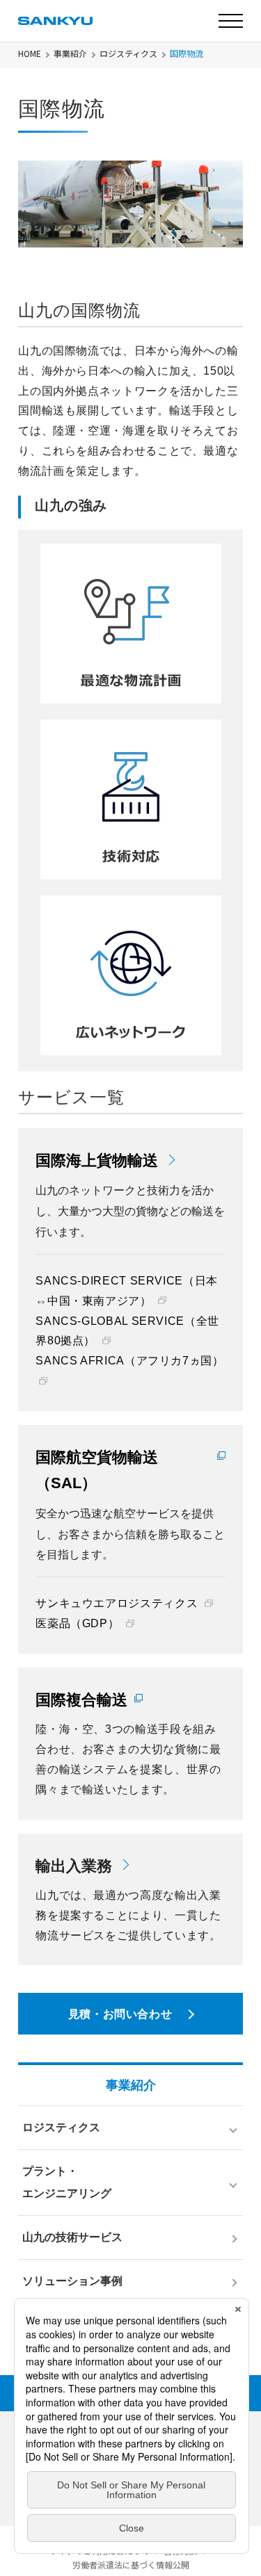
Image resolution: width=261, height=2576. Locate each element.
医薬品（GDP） (77, 1623)
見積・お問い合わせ (120, 2014)
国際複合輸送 (81, 1700)
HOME (30, 54)
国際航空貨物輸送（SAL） (97, 1470)
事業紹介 (70, 54)
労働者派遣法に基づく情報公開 (131, 2565)
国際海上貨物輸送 (97, 1160)
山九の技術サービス (72, 2237)
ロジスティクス (128, 54)
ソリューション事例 (72, 2281)
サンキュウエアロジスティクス (117, 1603)
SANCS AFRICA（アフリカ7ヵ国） (129, 1361)
